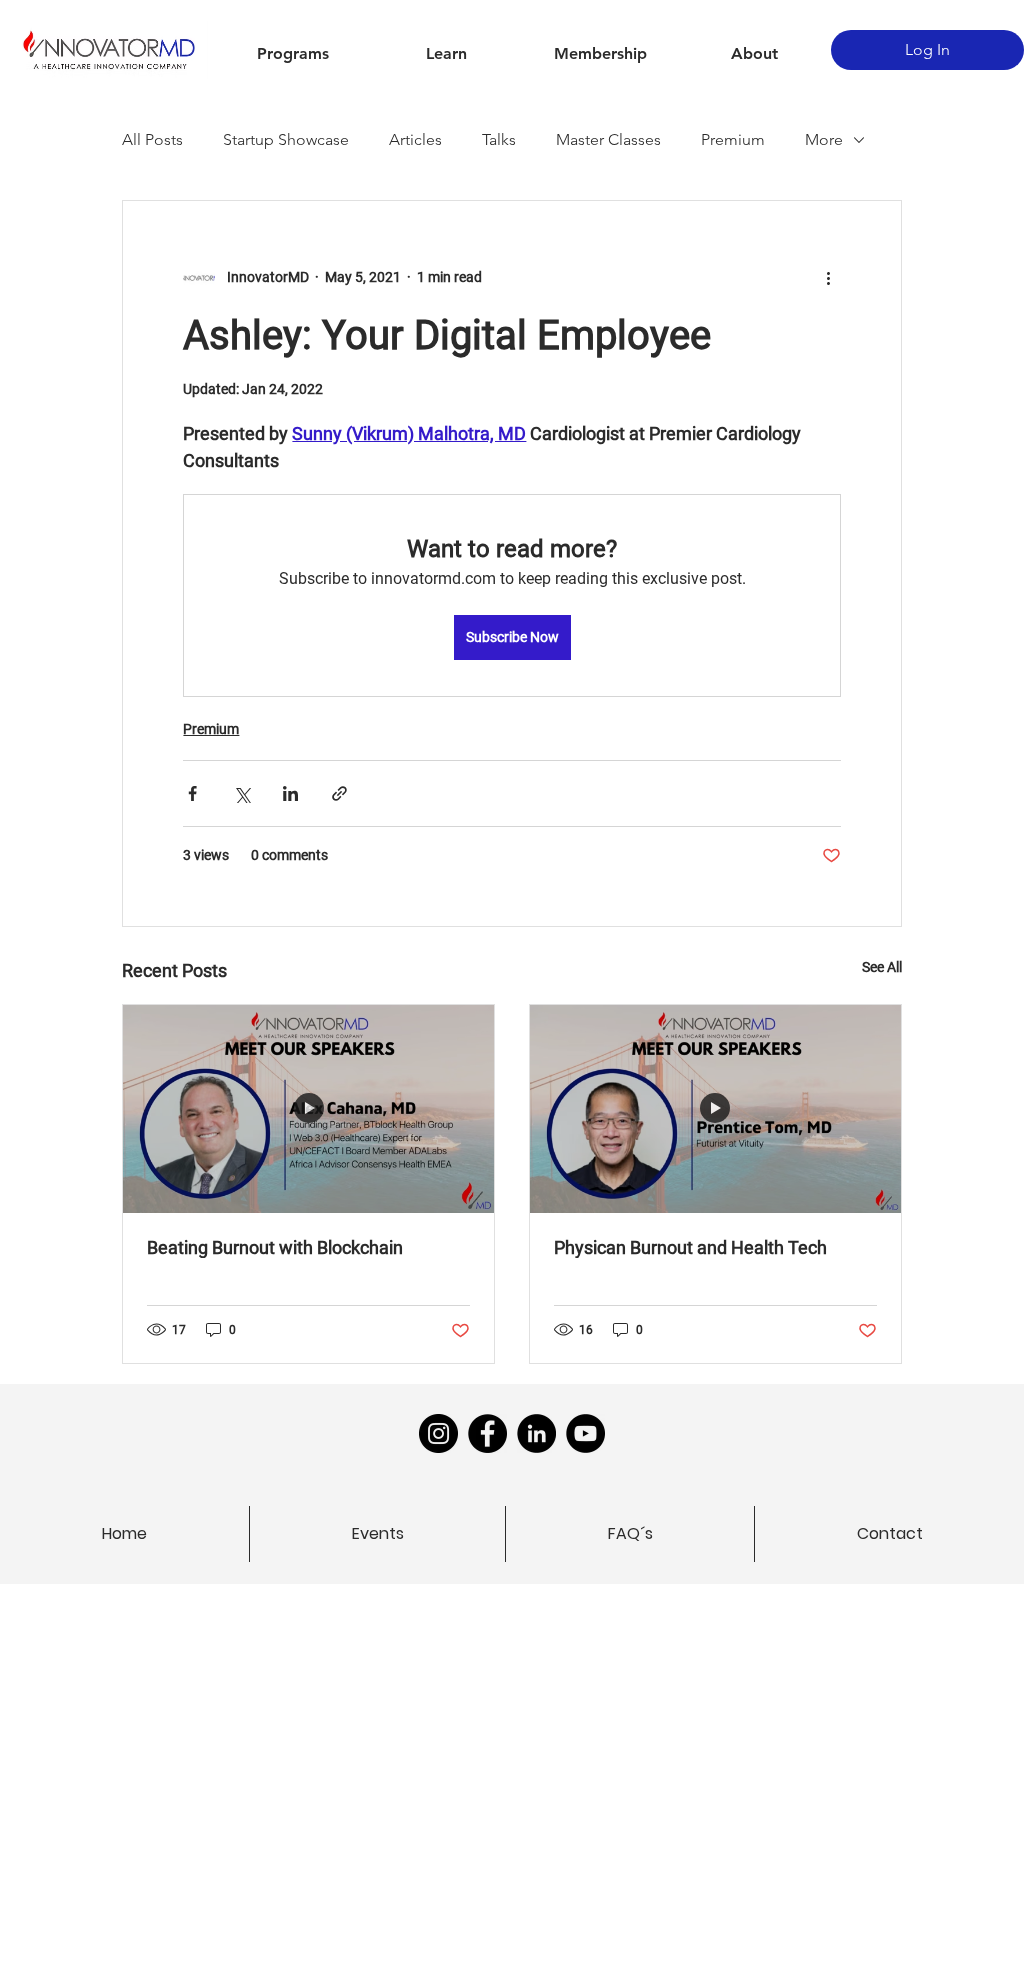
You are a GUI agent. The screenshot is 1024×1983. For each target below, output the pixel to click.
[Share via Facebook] (192, 793)
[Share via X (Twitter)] (241, 793)
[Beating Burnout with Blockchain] (308, 1109)
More (824, 139)
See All (882, 967)
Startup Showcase (286, 139)
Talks (499, 139)
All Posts (152, 139)
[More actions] (829, 277)
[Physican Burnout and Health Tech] (715, 1109)
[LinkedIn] (536, 1433)
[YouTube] (585, 1433)
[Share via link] (339, 793)
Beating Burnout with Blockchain (275, 1247)
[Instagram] (438, 1433)
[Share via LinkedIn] (290, 793)
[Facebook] (487, 1433)
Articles (415, 139)
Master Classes (608, 139)
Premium (733, 139)
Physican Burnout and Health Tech (690, 1247)
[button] (293, 54)
